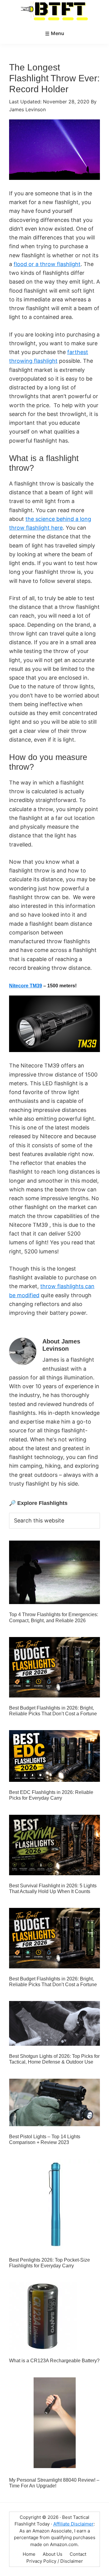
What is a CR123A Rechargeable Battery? (54, 2361)
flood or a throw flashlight (47, 264)
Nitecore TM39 (26, 986)
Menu (58, 33)
